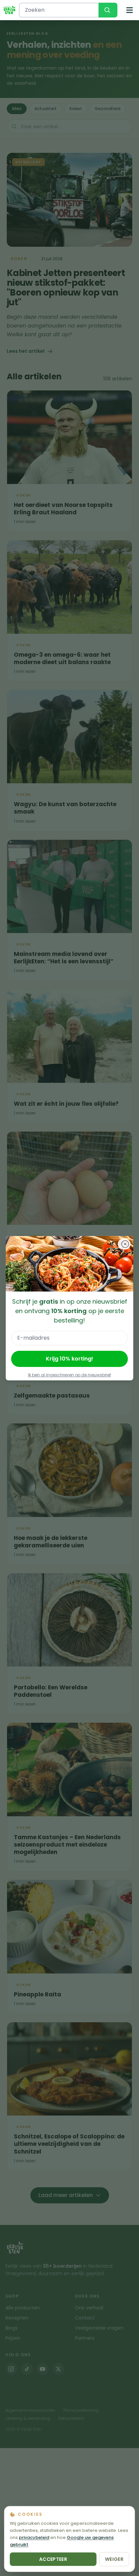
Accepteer (53, 2559)
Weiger (114, 2559)
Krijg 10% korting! (69, 1359)
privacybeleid (34, 2537)
